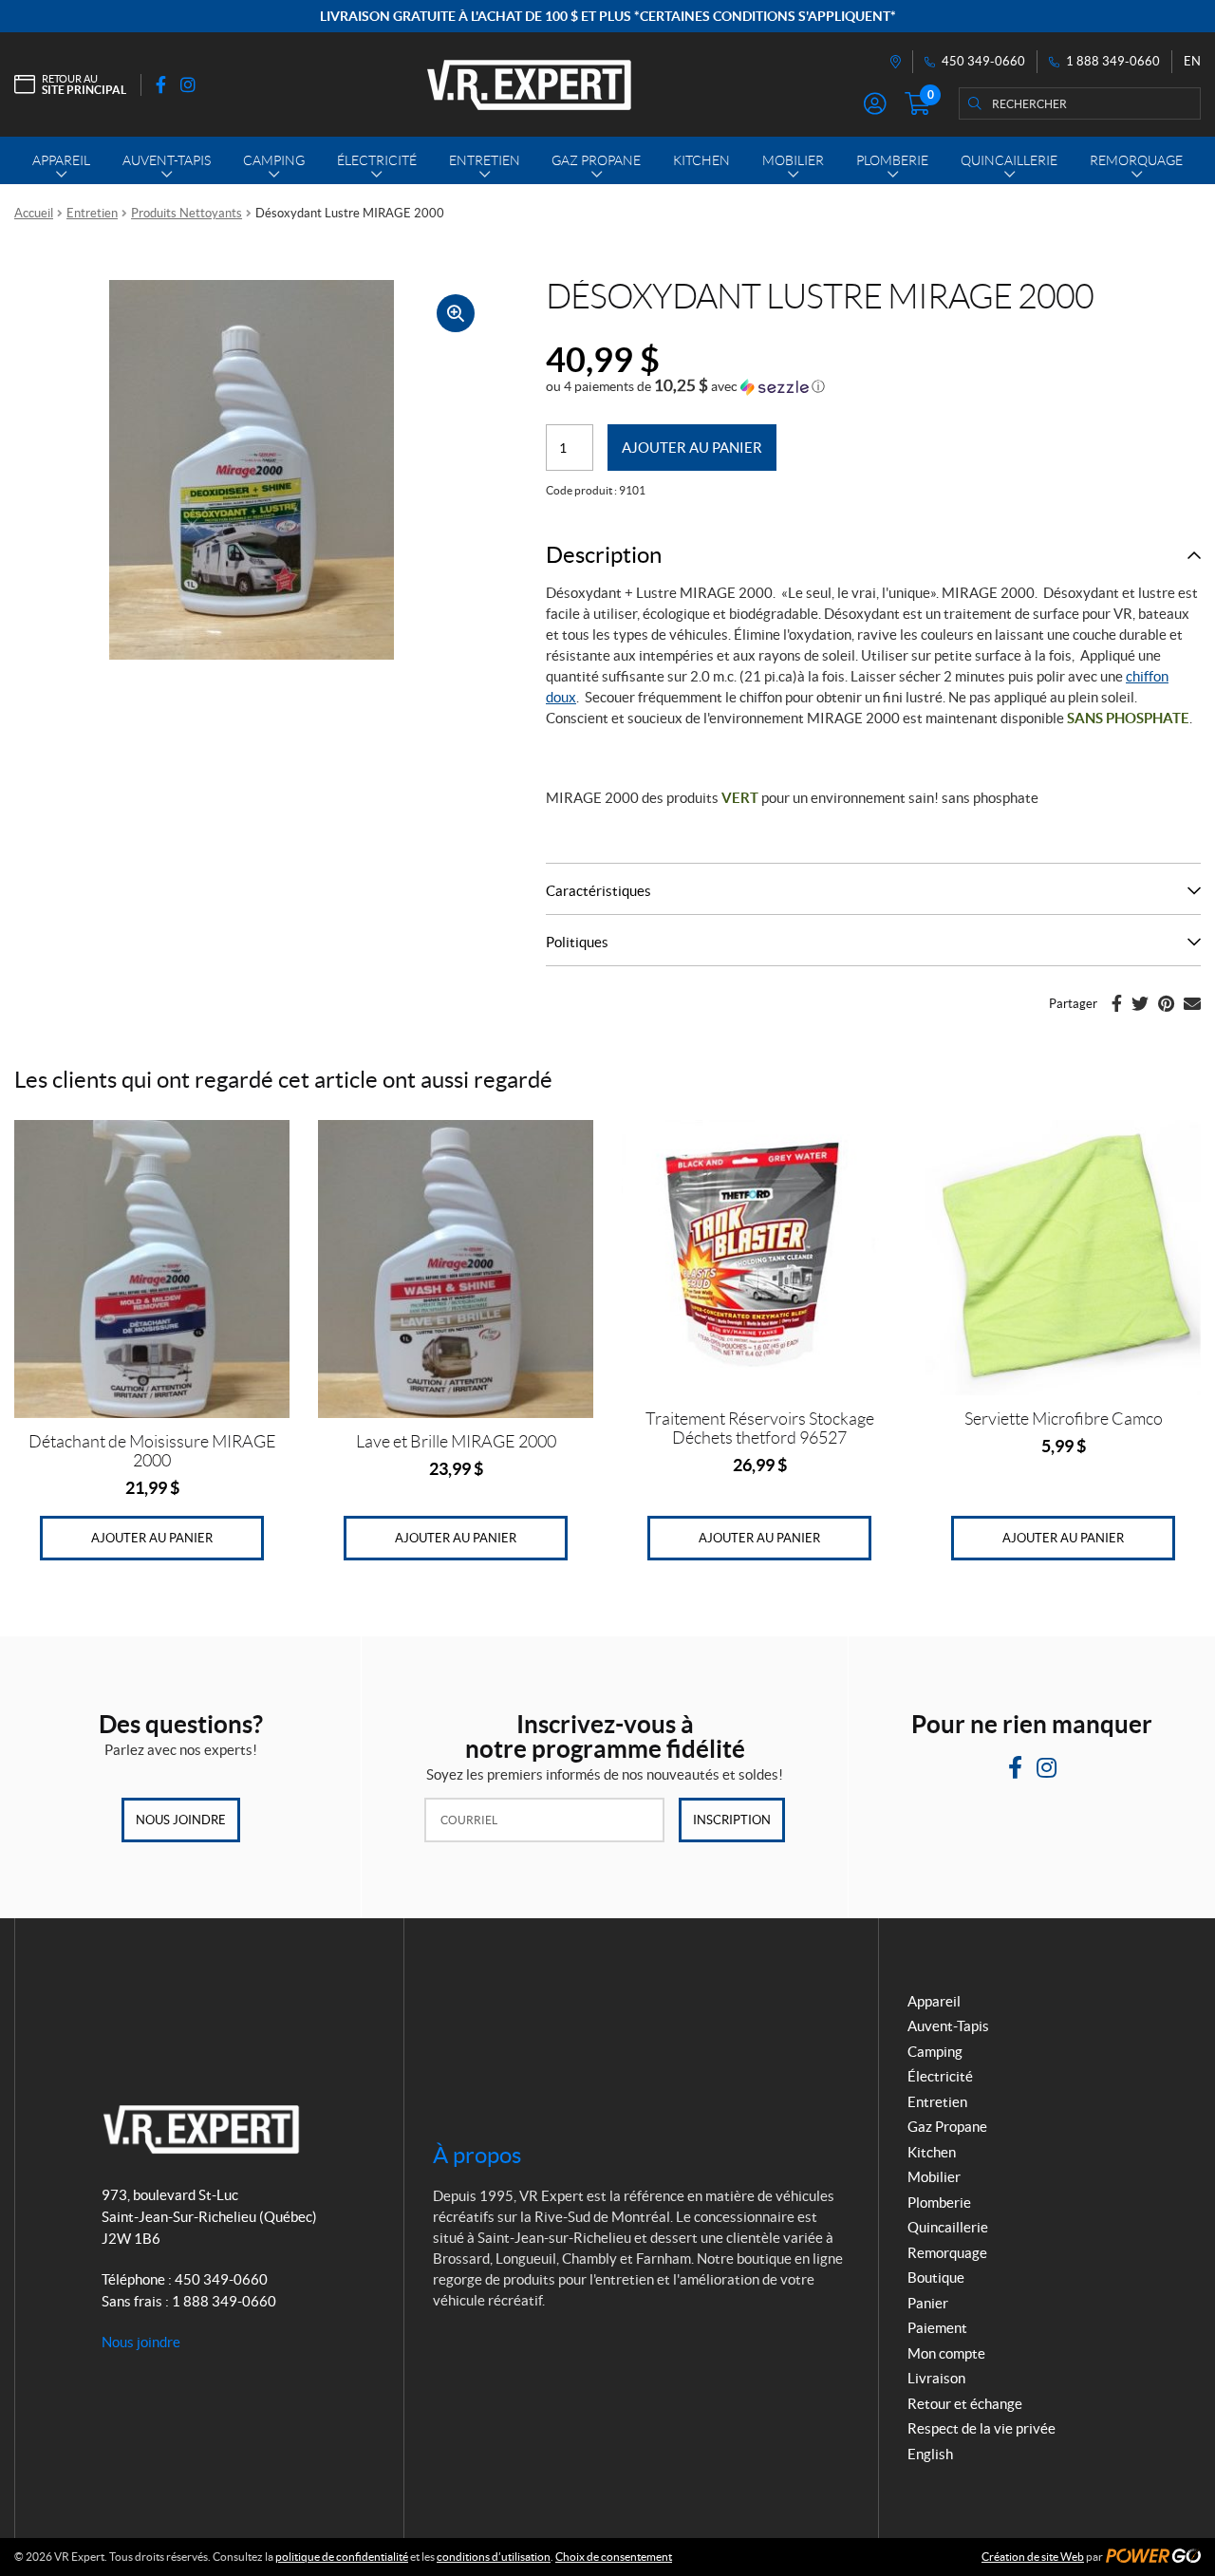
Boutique (936, 2277)
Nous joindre (181, 1820)
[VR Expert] (529, 84)
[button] (685, 386)
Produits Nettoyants (187, 213)
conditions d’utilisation (494, 2557)
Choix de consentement (614, 2557)
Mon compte (946, 2353)
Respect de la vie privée (981, 2428)
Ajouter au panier (692, 448)
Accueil (34, 213)
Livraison (936, 2378)
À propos (477, 2155)
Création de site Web (1033, 2557)
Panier (928, 2303)
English (930, 2454)
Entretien (92, 213)
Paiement (937, 2328)
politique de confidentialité (342, 2557)
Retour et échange (965, 2404)
